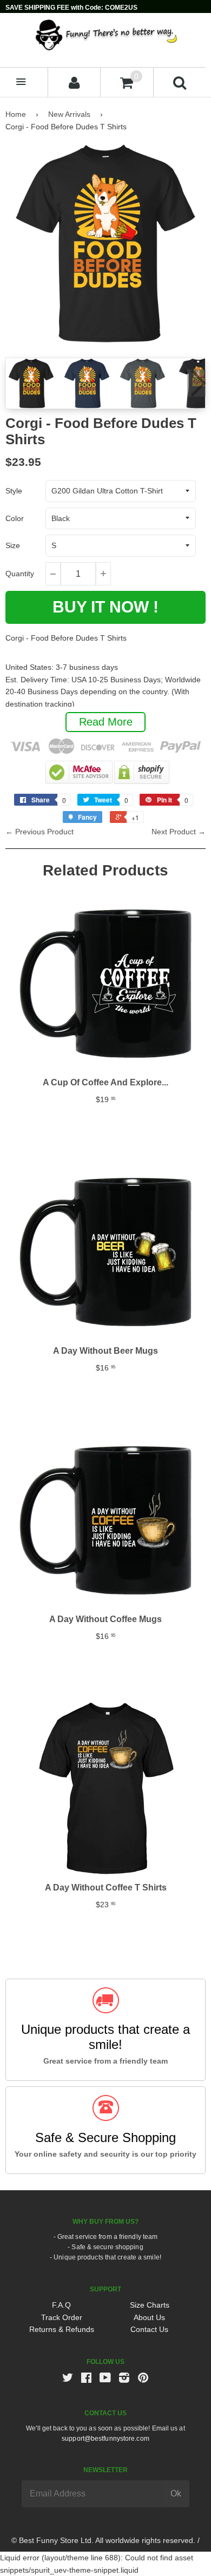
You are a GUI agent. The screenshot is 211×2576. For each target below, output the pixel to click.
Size (13, 545)
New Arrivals (69, 114)
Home (16, 114)
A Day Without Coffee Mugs (105, 1619)
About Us (149, 2317)
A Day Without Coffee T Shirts (106, 1887)
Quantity (20, 574)
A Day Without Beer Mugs (105, 1351)
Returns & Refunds (62, 2329)
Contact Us (149, 2329)
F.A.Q (61, 2305)
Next (196, 383)
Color (15, 518)
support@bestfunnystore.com (105, 2439)
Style (14, 491)
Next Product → (179, 832)
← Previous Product (39, 832)
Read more (106, 722)
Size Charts (150, 2305)
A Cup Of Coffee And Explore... (105, 1082)
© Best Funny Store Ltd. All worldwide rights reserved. (103, 2540)
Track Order (62, 2317)
